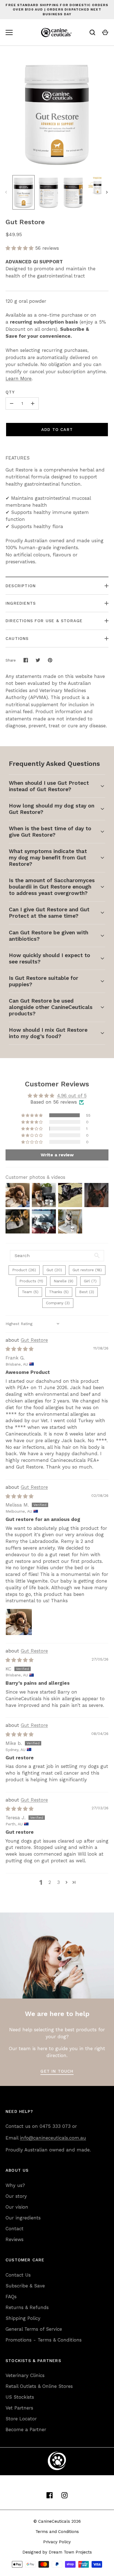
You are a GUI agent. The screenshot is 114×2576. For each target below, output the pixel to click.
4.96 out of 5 (72, 1096)
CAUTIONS (17, 639)
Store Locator (21, 2419)
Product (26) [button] (24, 1270)
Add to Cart (57, 430)
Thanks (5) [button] (59, 1292)
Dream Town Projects (70, 2552)
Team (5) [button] (30, 1292)
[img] (20, 1349)
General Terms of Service (34, 2329)
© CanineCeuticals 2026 (57, 2521)
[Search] (92, 32)
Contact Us (18, 2275)
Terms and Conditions (57, 2532)
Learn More (19, 379)
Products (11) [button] (31, 1281)
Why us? (15, 2185)
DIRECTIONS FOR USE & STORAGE (44, 621)
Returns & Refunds (27, 2307)
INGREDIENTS (21, 603)
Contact (15, 2229)
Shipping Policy (23, 2318)
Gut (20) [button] (54, 1270)
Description (21, 586)
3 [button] (58, 1882)
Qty (10, 392)
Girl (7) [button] (90, 1281)
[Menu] (9, 32)
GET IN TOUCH (57, 2071)
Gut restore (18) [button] (87, 1270)
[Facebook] (50, 2495)
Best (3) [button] (87, 1292)
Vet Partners (19, 2408)
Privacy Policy (57, 2542)
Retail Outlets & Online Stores (39, 2386)
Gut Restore (34, 1340)
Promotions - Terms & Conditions (44, 2340)
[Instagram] (64, 2495)
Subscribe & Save (25, 2286)
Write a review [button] (57, 1155)
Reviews (15, 2239)
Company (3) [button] (58, 1303)
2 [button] (50, 1882)
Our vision (17, 2207)
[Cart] (105, 32)
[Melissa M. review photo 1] (19, 1622)
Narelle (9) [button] (64, 1281)
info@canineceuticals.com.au (53, 2138)
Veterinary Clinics (25, 2375)
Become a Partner (26, 2429)
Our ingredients (23, 2218)
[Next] (107, 192)
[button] (20, 248)
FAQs (11, 2297)
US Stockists (20, 2397)
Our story (16, 2196)
